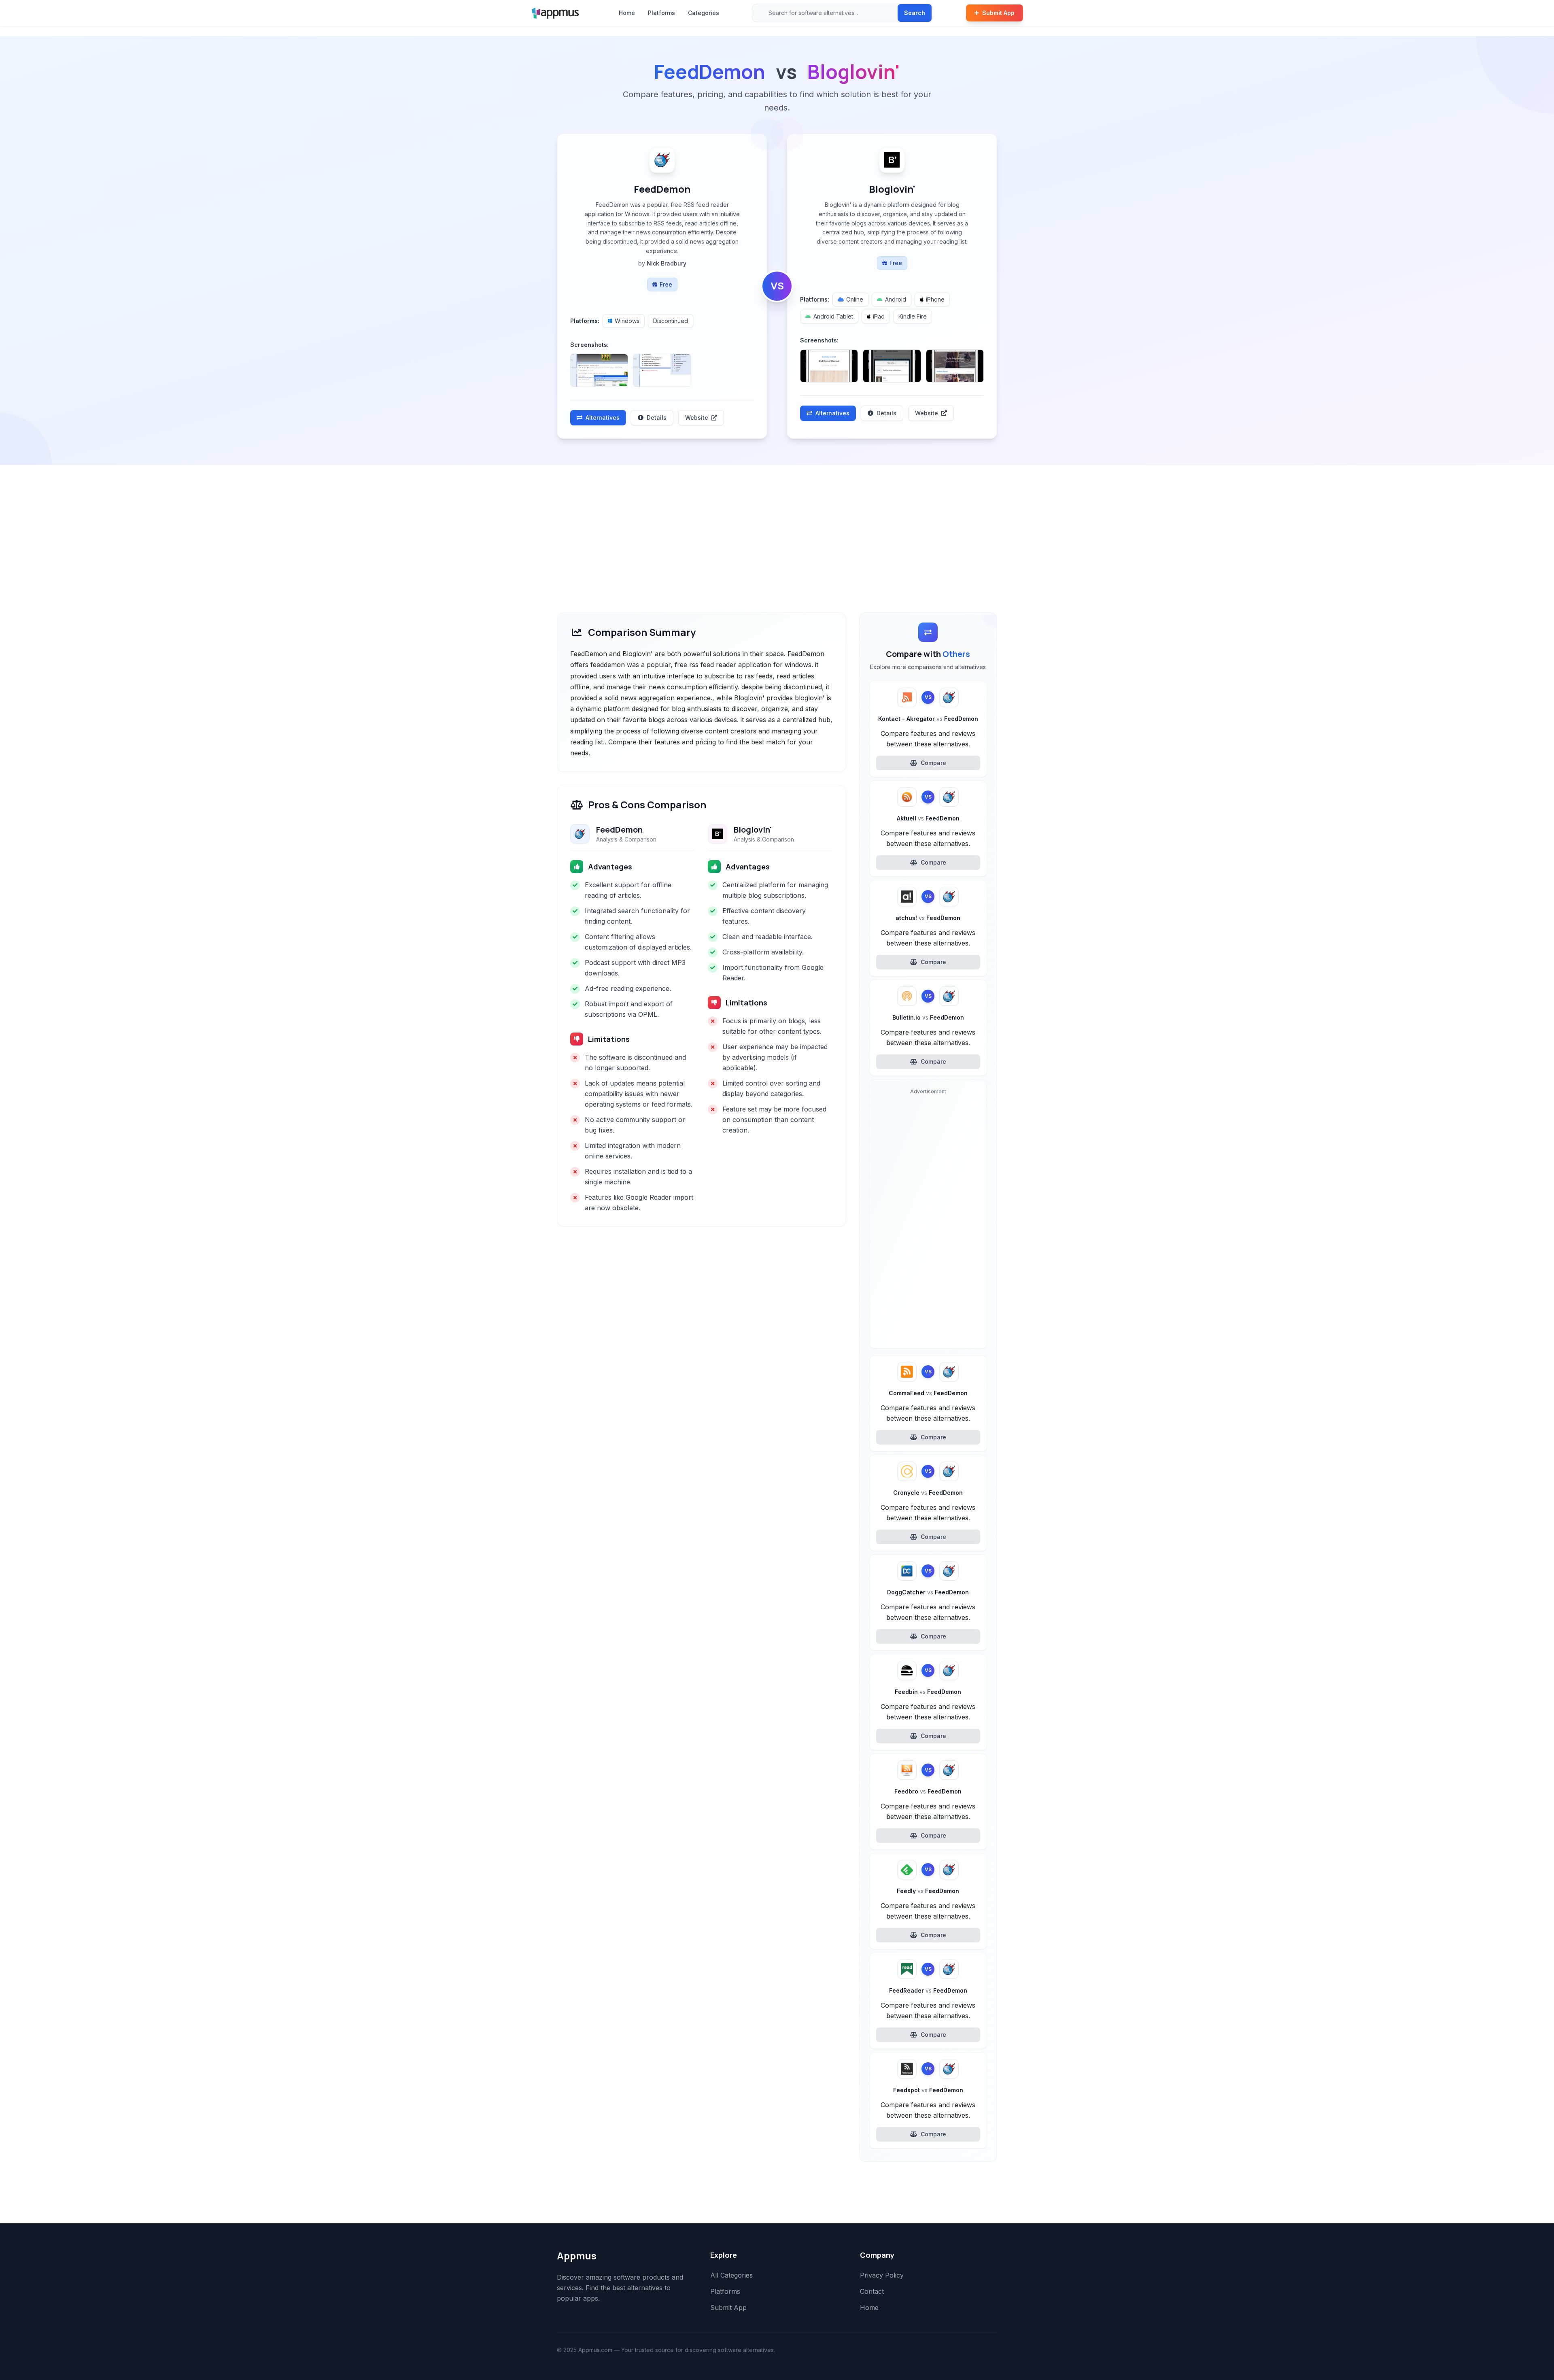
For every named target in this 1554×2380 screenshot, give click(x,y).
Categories (704, 13)
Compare (933, 763)
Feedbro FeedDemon (928, 1791)
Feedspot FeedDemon (928, 2090)
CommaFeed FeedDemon (928, 1393)
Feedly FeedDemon (928, 1891)
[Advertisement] (777, 526)
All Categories (731, 2275)
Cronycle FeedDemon (928, 1493)
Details (657, 418)
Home (627, 13)
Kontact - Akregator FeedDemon (928, 719)
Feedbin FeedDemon (928, 1692)
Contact (872, 2291)
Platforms (661, 13)
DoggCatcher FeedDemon (928, 1592)
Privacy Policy (882, 2275)
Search (915, 13)
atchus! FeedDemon (928, 918)
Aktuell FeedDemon (928, 818)
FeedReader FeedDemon (928, 1990)
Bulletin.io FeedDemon (928, 1017)
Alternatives (603, 418)
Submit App (998, 13)
